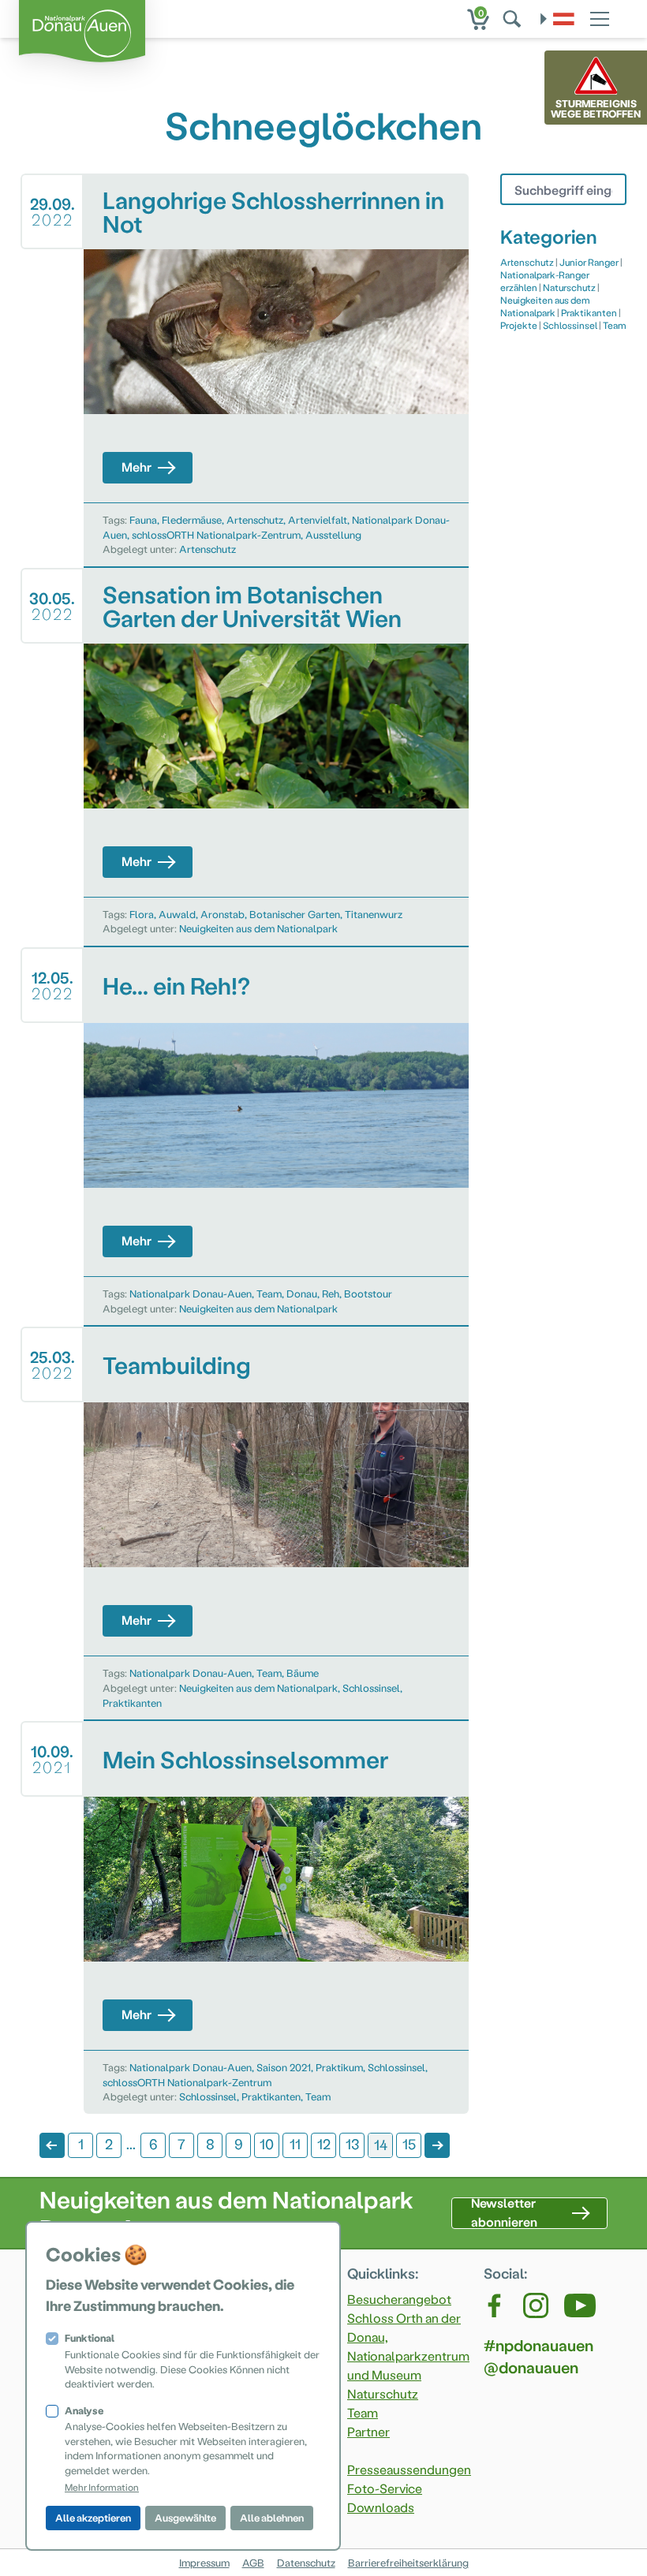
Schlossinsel (371, 1687)
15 (409, 2143)
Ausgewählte (185, 2517)
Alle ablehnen (272, 2517)
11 (295, 2143)
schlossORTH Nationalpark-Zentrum (216, 534)
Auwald (177, 914)
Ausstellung (333, 534)
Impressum (204, 2562)
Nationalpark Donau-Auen (191, 1293)
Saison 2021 (284, 2067)
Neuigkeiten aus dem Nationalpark (258, 928)
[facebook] (496, 2305)
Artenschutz (255, 519)
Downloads (381, 2507)
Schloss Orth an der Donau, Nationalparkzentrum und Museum (408, 2346)
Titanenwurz (374, 914)
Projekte (519, 325)
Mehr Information (102, 2487)
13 (352, 2143)
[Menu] (600, 17)
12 (324, 2143)
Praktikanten (132, 1702)
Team (269, 1293)
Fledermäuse (192, 519)
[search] (514, 19)
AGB (253, 2562)
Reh (331, 1293)
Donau (302, 1293)
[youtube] (580, 2305)
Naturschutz (569, 287)
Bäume (303, 1673)
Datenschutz (306, 2562)
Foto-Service (385, 2488)
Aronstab (223, 914)
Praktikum (339, 2067)
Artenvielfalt (318, 519)
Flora (142, 914)
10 (267, 2143)
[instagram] (536, 2305)
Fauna (143, 519)
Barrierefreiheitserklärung (408, 2562)
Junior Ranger (589, 262)
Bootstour (368, 1293)
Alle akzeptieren (93, 2517)
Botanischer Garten (295, 914)
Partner (368, 2431)
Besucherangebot (399, 2299)
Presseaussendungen (409, 2469)
